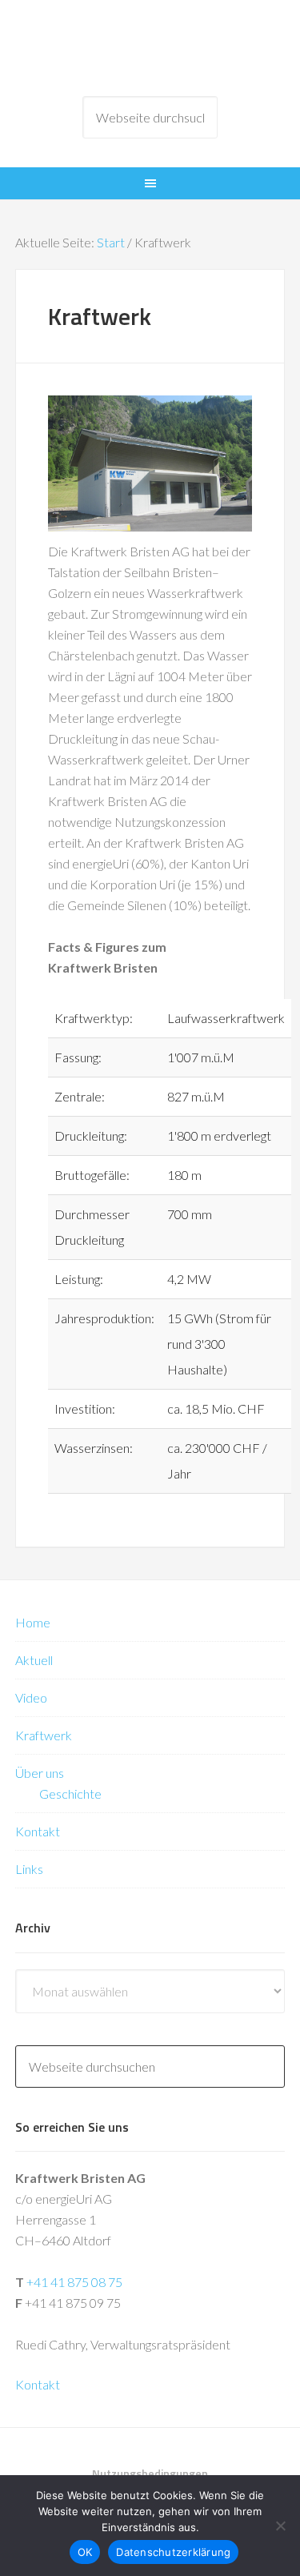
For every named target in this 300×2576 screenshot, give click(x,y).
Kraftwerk (44, 1735)
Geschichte (70, 1794)
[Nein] (280, 2526)
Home (33, 1622)
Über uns (40, 1773)
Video (31, 1697)
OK (85, 2552)
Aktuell (34, 1660)
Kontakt (38, 1831)
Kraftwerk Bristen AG (150, 48)
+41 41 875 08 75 (74, 2282)
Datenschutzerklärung (173, 2552)
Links (29, 1869)
